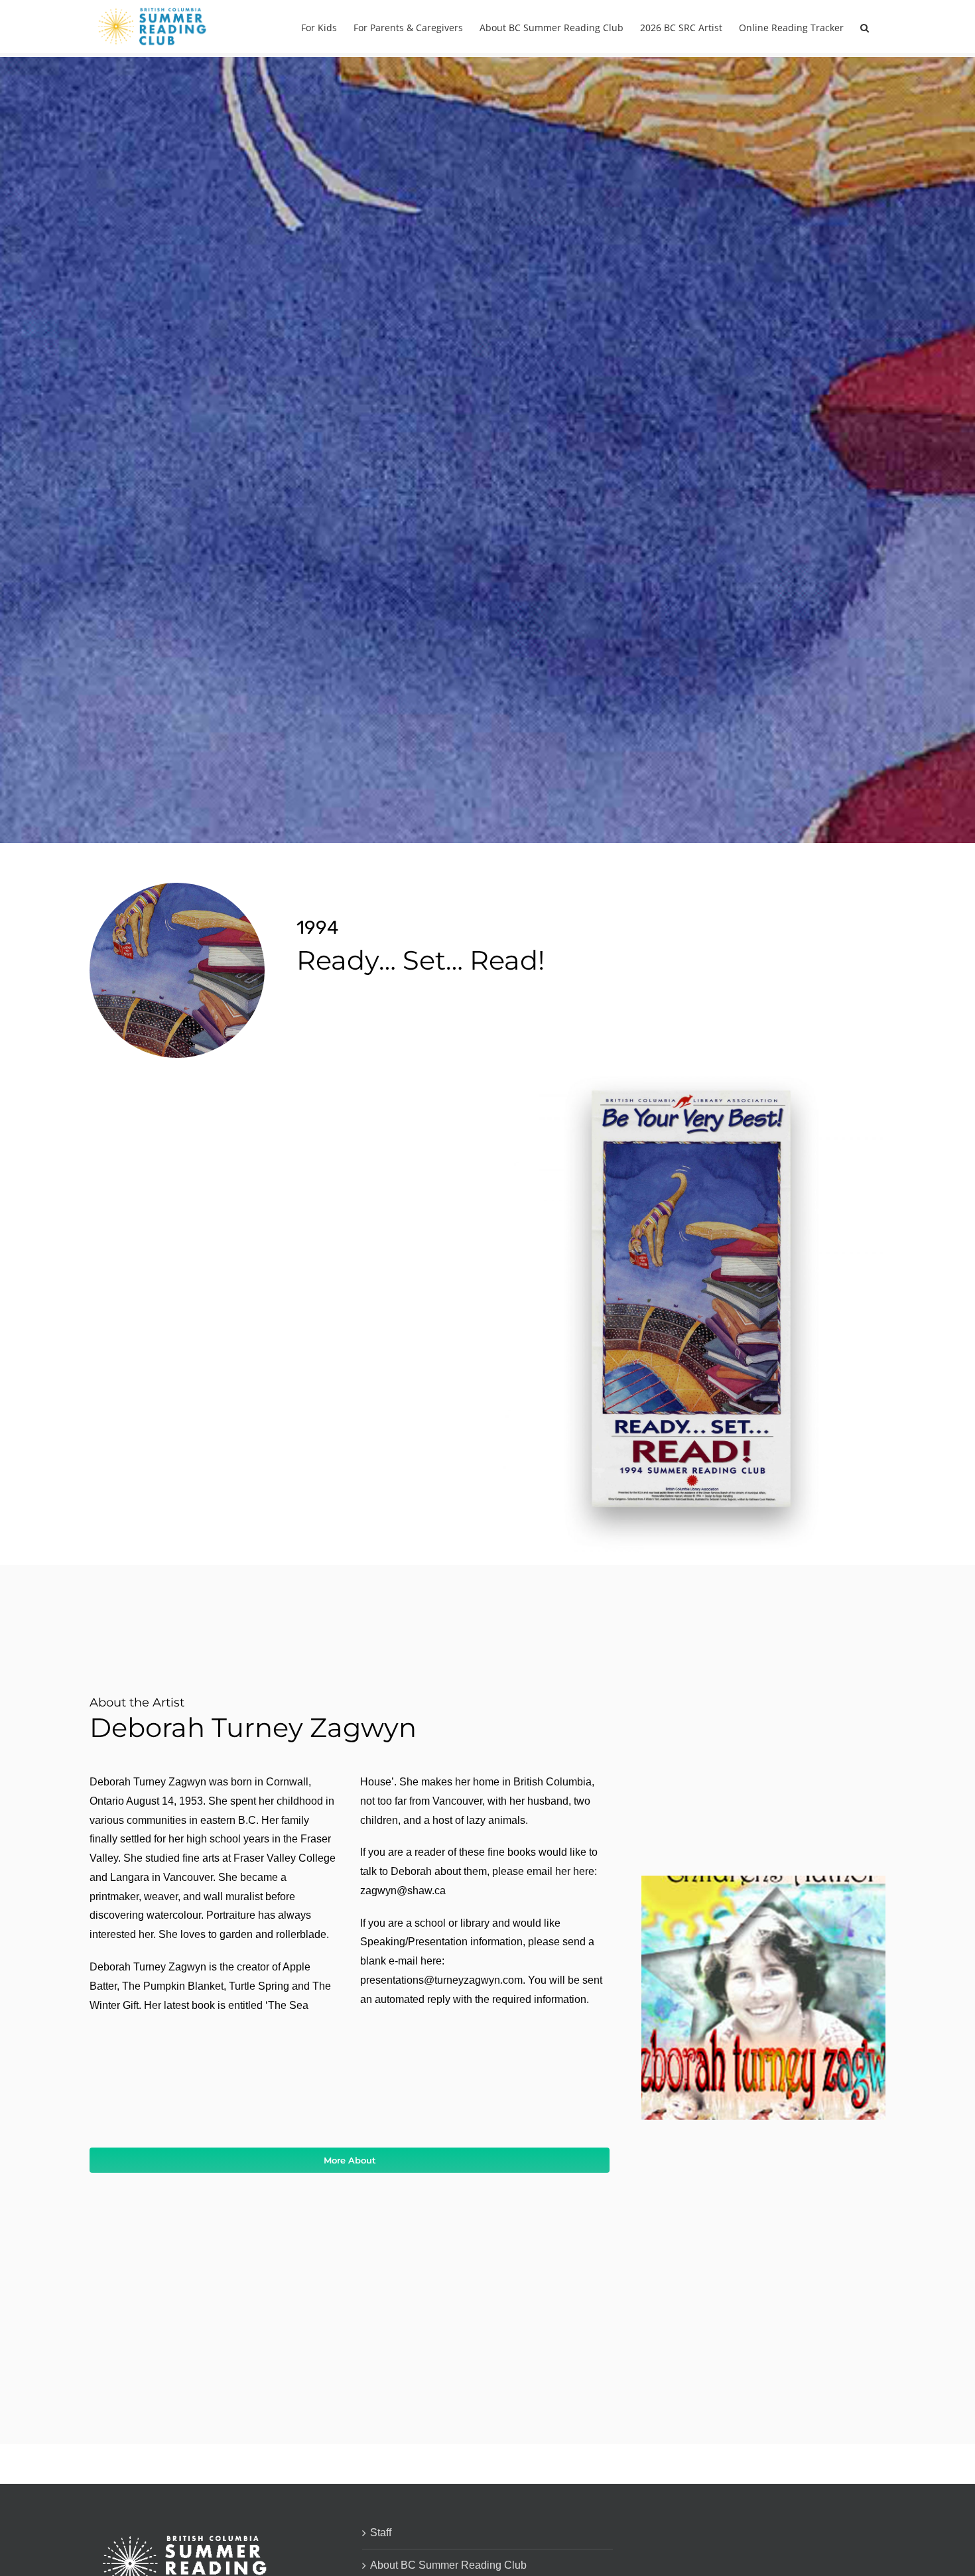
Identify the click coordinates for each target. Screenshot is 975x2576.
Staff (381, 2533)
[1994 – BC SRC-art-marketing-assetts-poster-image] (694, 1076)
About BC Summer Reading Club (448, 2565)
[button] (865, 27)
